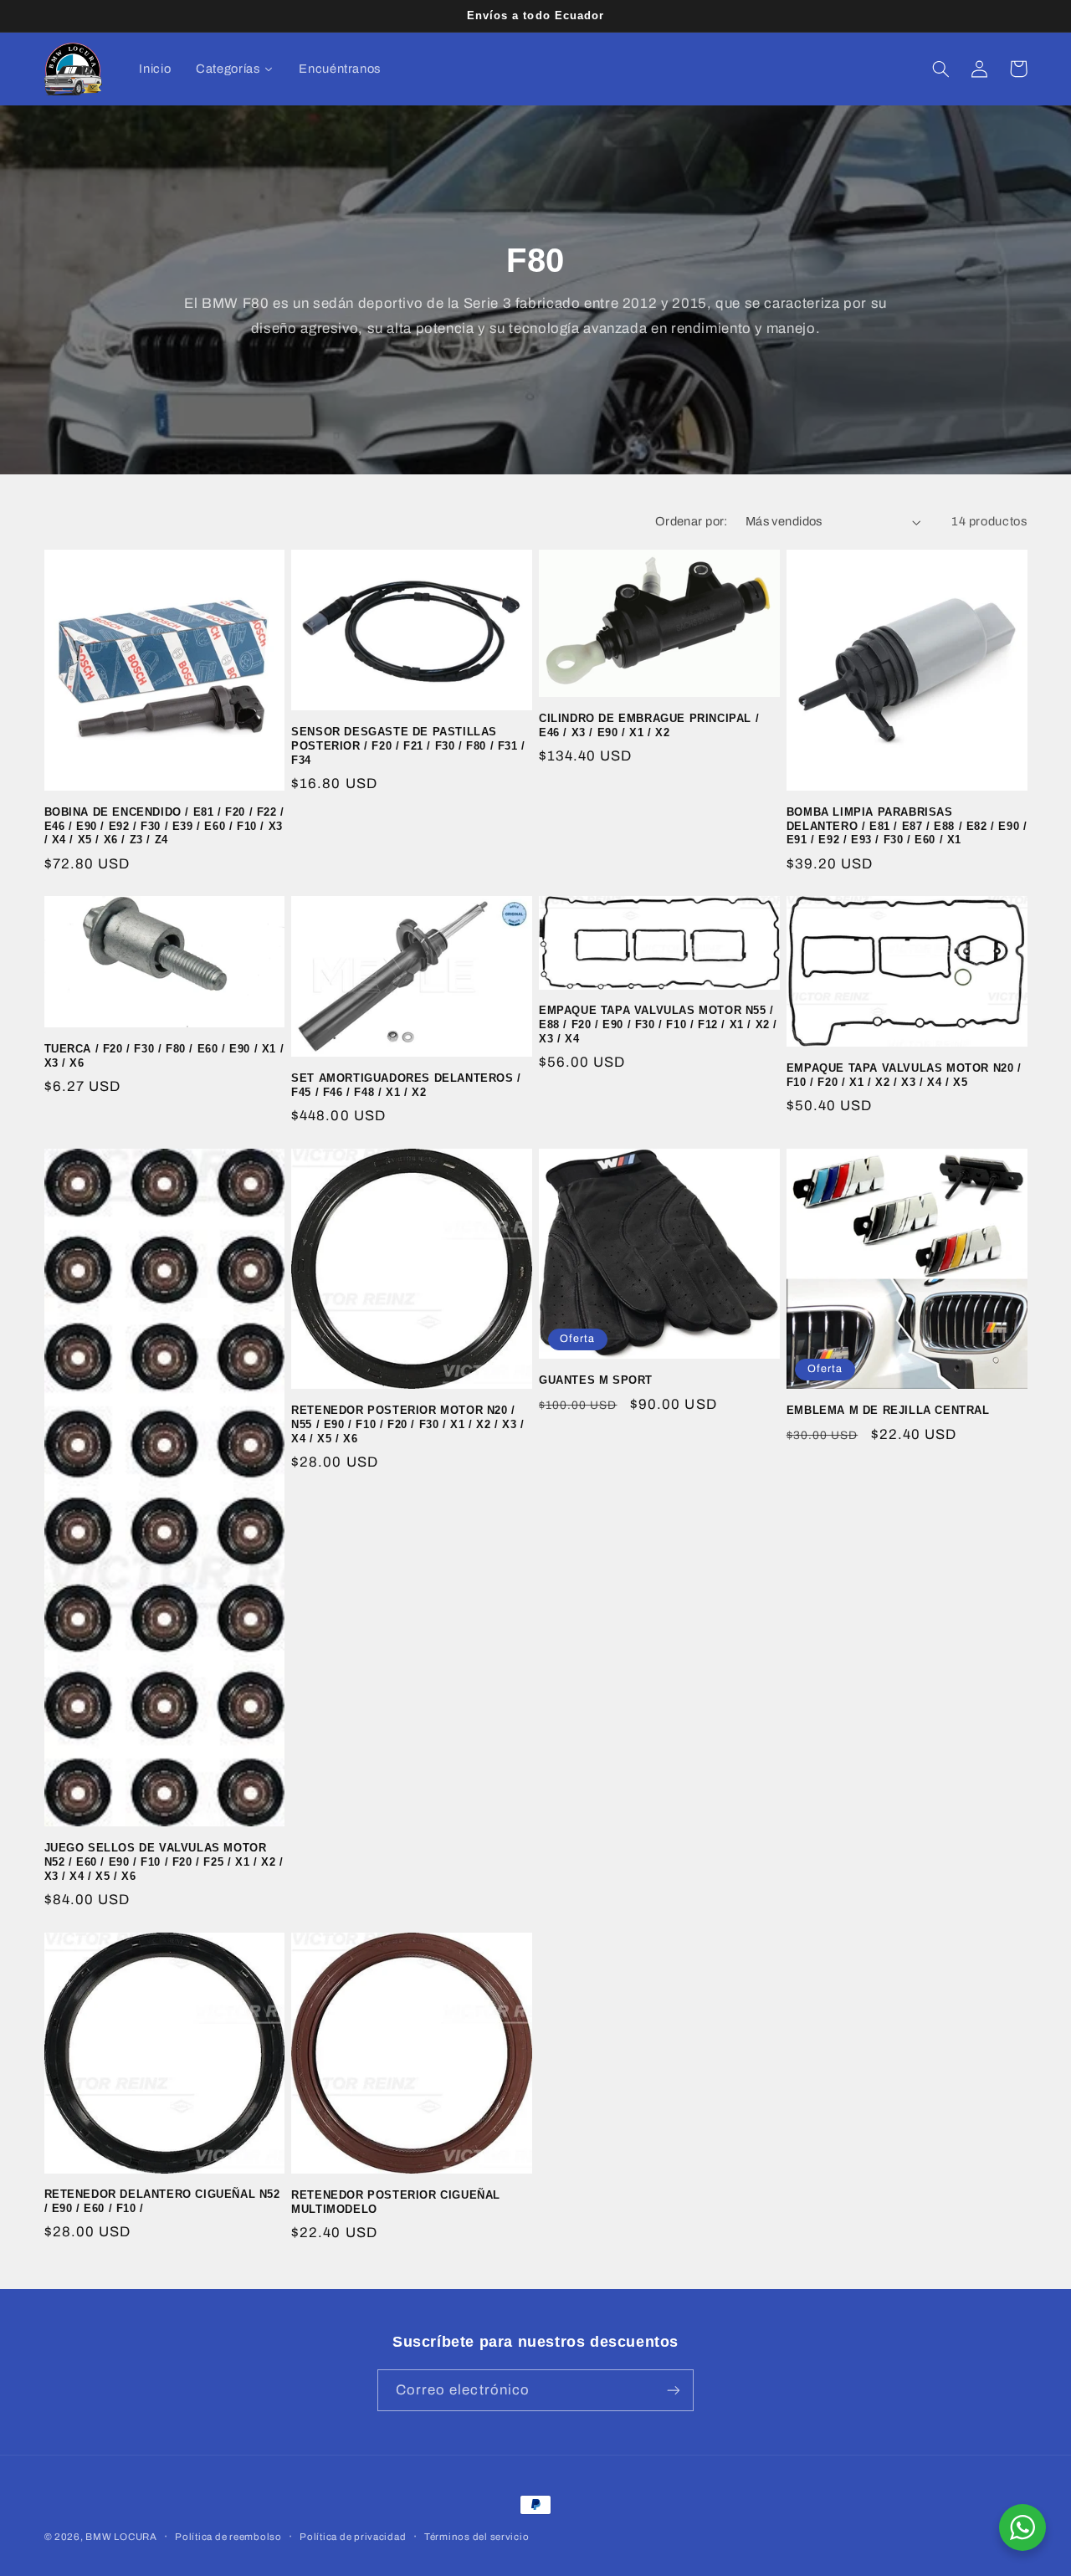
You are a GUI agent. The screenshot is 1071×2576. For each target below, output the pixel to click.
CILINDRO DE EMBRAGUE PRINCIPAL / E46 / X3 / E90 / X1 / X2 (649, 725)
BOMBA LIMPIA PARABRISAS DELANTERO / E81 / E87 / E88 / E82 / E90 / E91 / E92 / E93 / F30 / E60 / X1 (907, 826)
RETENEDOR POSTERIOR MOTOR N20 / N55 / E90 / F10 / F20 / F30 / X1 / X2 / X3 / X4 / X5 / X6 (407, 1424)
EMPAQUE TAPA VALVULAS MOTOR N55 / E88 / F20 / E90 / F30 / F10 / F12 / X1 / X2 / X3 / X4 (658, 1024)
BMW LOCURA (121, 2537)
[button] (941, 69)
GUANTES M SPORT (596, 1380)
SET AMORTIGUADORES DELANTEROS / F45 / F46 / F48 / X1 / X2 (406, 1085)
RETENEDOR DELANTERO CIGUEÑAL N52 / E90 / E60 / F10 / (162, 2201)
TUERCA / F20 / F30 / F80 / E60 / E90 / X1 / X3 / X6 (164, 1056)
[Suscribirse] (674, 2390)
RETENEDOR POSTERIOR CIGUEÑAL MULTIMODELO (396, 2202)
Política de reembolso (228, 2537)
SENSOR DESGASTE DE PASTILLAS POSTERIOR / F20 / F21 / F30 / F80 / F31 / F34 (408, 746)
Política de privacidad (353, 2537)
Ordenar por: (692, 521)
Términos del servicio (477, 2537)
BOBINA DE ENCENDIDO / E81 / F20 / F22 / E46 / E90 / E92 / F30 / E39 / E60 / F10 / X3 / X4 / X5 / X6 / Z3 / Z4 (164, 826)
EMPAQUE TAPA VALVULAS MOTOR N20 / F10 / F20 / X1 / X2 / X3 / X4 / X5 (904, 1075)
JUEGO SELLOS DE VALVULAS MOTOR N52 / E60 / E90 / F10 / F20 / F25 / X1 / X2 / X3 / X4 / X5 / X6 (164, 1862)
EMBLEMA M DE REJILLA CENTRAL (888, 1410)
